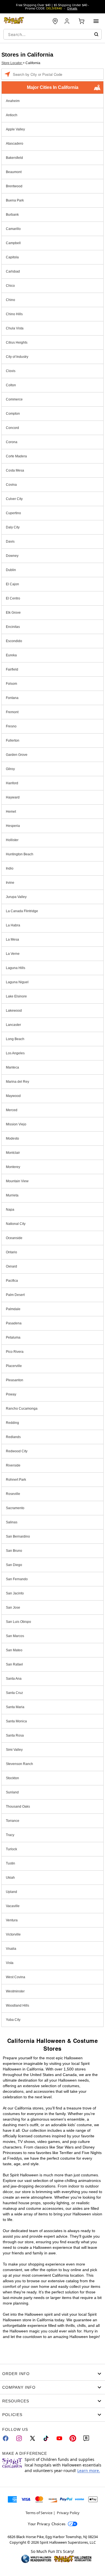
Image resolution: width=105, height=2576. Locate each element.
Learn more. (89, 2471)
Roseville (13, 1494)
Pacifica (12, 1281)
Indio (10, 868)
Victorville (13, 1934)
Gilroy (10, 769)
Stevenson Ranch (19, 1764)
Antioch (12, 115)
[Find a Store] (55, 21)
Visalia (11, 1949)
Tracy (10, 1835)
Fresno (11, 726)
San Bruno (14, 1551)
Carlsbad (13, 271)
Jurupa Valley (16, 897)
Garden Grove (17, 755)
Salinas (12, 1522)
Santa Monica (16, 1721)
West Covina (16, 1977)
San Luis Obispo (18, 1622)
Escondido (14, 641)
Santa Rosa (15, 1735)
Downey (12, 556)
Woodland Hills (17, 2006)
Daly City (13, 527)
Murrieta (12, 1195)
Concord (12, 428)
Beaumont (14, 172)
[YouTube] (59, 2438)
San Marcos (15, 1636)
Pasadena (14, 1323)
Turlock (11, 1849)
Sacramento (15, 1508)
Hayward (13, 797)
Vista (10, 1963)
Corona (12, 442)
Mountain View (17, 1181)
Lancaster (13, 1025)
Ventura (12, 1920)
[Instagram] (19, 2438)
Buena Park (15, 200)
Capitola (12, 257)
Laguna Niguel (17, 982)
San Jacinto (15, 1593)
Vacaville (13, 1906)
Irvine (10, 883)
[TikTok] (46, 2438)
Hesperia (13, 826)
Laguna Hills (16, 968)
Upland (11, 1892)
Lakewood (14, 1011)
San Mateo (14, 1650)
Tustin (11, 1863)
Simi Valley (14, 1750)
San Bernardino (18, 1536)
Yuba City (13, 2020)
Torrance (13, 1821)
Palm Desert (15, 1295)
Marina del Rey (17, 1082)
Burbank (12, 215)
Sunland (12, 1792)
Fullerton (13, 740)
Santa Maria (15, 1707)
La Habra (13, 925)
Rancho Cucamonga (22, 1409)
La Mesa (12, 939)
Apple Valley (15, 129)
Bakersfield (14, 158)
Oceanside (14, 1238)
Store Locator (12, 63)
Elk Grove (13, 613)
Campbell (13, 243)
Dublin (11, 570)
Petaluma (13, 1337)
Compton (13, 414)
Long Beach (15, 1039)
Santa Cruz (14, 1693)
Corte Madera (16, 456)
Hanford (12, 783)
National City (16, 1224)
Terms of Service (39, 2513)
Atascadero (15, 144)
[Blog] (86, 2438)
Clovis (11, 371)
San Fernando (17, 1579)
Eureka (11, 655)
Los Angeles (15, 1053)
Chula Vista (15, 328)
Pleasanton (15, 1380)
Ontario (11, 1252)
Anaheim (13, 101)
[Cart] (81, 21)
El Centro (13, 598)
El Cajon (12, 584)
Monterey (13, 1167)
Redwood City (17, 1451)
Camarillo (13, 229)
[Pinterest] (73, 2438)
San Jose (13, 1608)
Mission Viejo (16, 1124)
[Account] (67, 21)
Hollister (12, 840)
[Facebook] (6, 2438)
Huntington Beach (20, 854)
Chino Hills (14, 314)
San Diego (14, 1565)
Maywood (13, 1096)
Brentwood (14, 186)
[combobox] (53, 34)
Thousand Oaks (18, 1807)
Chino (11, 300)
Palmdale (13, 1309)
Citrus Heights (17, 343)
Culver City (14, 499)
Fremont (12, 712)
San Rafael (14, 1664)
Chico (10, 286)
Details (72, 8)
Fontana (12, 698)
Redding (12, 1423)
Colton (11, 385)
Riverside (13, 1465)
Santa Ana (14, 1679)
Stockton (12, 1778)
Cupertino (13, 513)
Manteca (12, 1067)
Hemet (11, 812)
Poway (11, 1394)
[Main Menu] (96, 21)
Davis (10, 542)
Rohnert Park (16, 1480)
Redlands (13, 1437)
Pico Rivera (15, 1352)
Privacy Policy (68, 2513)
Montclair (13, 1153)
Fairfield (12, 669)
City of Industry (17, 357)
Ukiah (10, 1878)
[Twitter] (32, 2438)
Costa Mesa (15, 470)
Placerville (14, 1366)
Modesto (12, 1138)
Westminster (15, 1991)
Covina (11, 485)
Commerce (14, 399)
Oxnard (11, 1266)
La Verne (13, 954)
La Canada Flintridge (22, 911)
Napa (10, 1210)
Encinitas (13, 627)
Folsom (11, 684)
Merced (12, 1110)
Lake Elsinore (16, 996)
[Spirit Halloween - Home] (14, 21)
